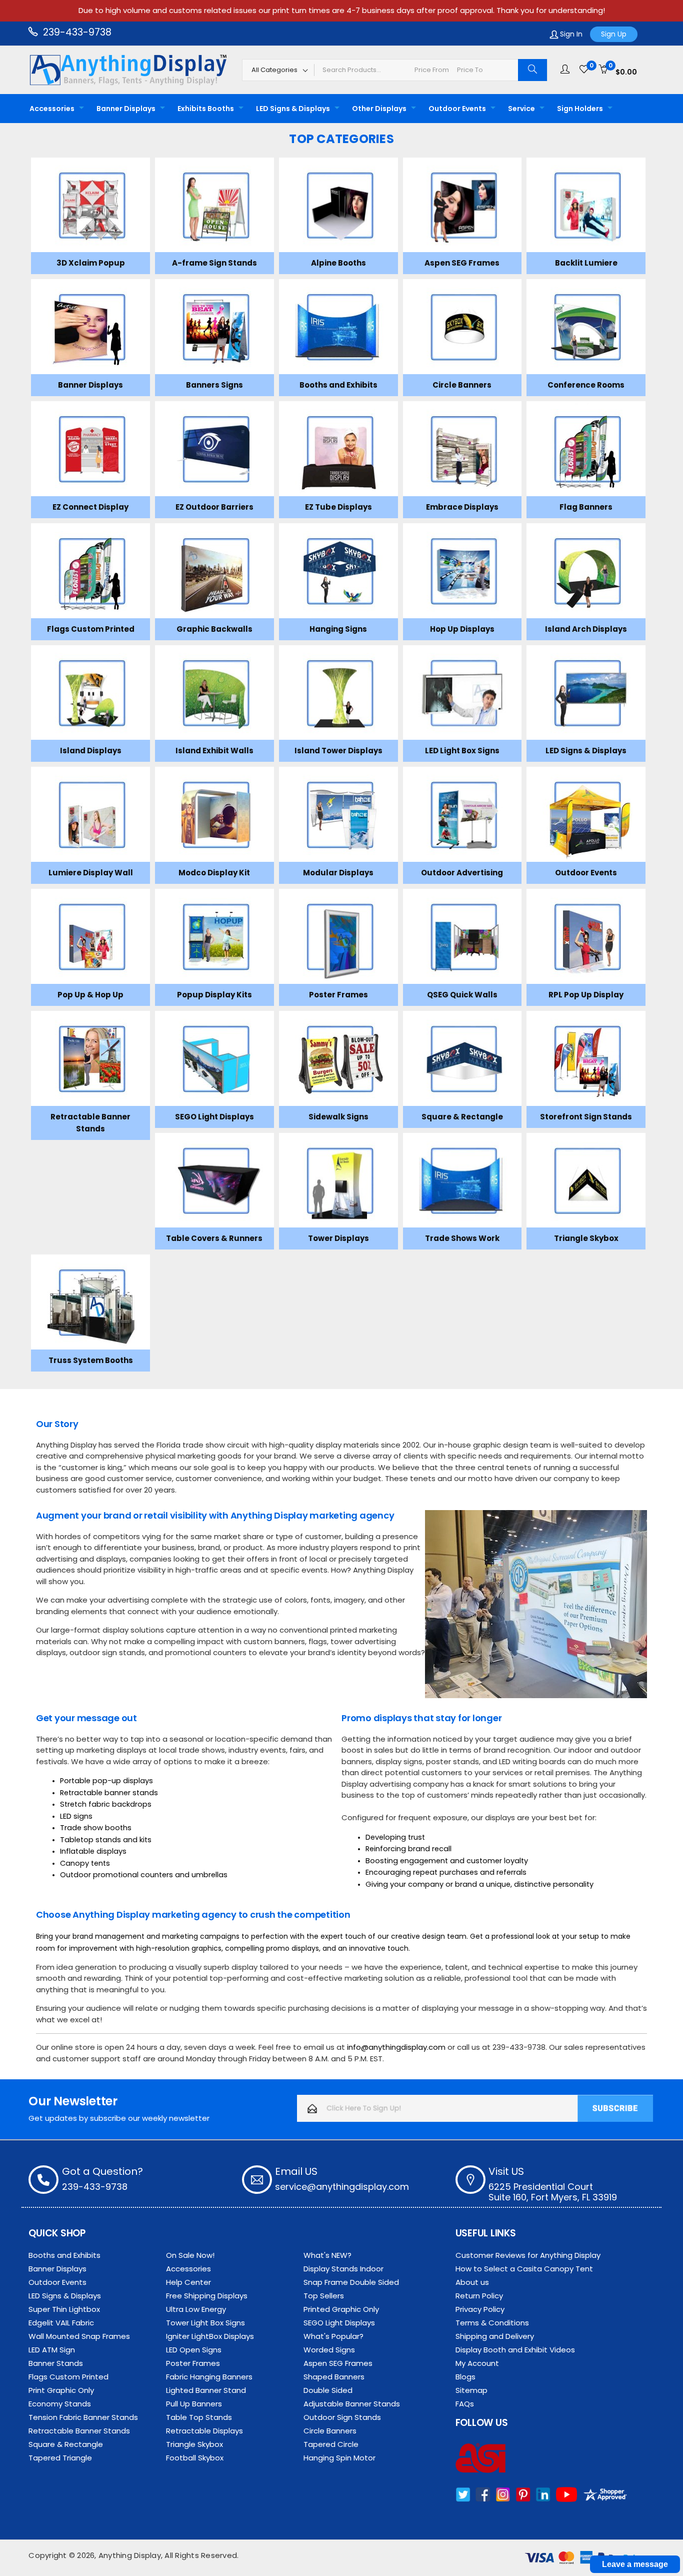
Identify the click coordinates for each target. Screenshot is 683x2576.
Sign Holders (580, 109)
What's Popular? (333, 2336)
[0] (584, 70)
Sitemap (471, 2390)
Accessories (52, 109)
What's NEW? (327, 2255)
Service (521, 109)
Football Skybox (195, 2458)
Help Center (188, 2282)
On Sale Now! (190, 2255)
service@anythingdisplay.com (342, 2187)
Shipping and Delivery (495, 2336)
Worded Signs (329, 2350)
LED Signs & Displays (293, 109)
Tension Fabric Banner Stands (83, 2417)
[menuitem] (54, 109)
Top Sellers (324, 2296)
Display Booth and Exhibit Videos (515, 2350)
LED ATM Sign (52, 2350)
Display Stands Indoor (343, 2269)
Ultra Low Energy (196, 2309)
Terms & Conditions (492, 2323)
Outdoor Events (457, 109)
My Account (477, 2363)
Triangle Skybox (194, 2444)
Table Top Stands (199, 2417)
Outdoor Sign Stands (342, 2417)
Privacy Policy (480, 2309)
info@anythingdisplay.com (396, 2047)
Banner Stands (56, 2363)
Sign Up (614, 34)
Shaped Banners (334, 2377)
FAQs (465, 2404)
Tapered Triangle (60, 2458)
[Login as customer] (565, 70)
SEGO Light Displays (339, 2323)
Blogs (465, 2377)
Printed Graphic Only (341, 2309)
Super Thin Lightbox (64, 2309)
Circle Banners (330, 2431)
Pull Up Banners (194, 2404)
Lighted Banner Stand (206, 2390)
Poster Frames (193, 2363)
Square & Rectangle (66, 2444)
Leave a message (635, 2564)
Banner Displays (126, 109)
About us (472, 2282)
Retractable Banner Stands (79, 2431)
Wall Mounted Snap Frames (79, 2336)
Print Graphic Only (61, 2390)
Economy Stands (60, 2404)
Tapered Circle (331, 2444)
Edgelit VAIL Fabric (61, 2323)
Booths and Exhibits (64, 2255)
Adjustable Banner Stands (352, 2404)
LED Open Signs (194, 2350)
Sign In (570, 34)
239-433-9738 (76, 32)
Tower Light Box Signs (205, 2323)
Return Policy (479, 2296)
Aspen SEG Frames (338, 2363)
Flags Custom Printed (68, 2377)
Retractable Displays (204, 2431)
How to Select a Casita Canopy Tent (524, 2269)
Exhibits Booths (206, 109)
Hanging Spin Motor (339, 2458)
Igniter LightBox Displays (210, 2336)
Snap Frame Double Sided (351, 2282)
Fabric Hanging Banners (209, 2377)
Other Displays (379, 109)
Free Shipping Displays (207, 2296)
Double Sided (328, 2390)
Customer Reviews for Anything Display (528, 2255)
